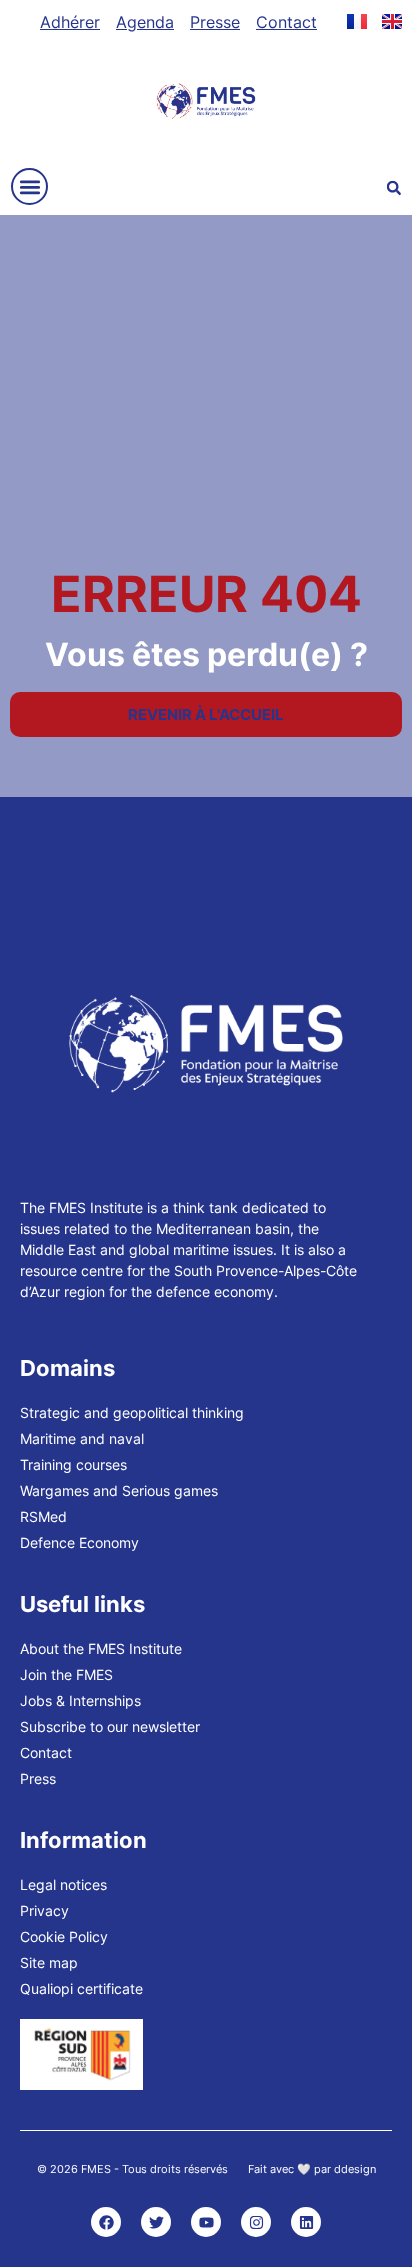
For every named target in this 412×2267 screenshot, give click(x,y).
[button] (29, 186)
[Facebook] (106, 2222)
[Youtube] (206, 2222)
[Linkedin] (306, 2222)
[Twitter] (156, 2222)
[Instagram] (256, 2222)
